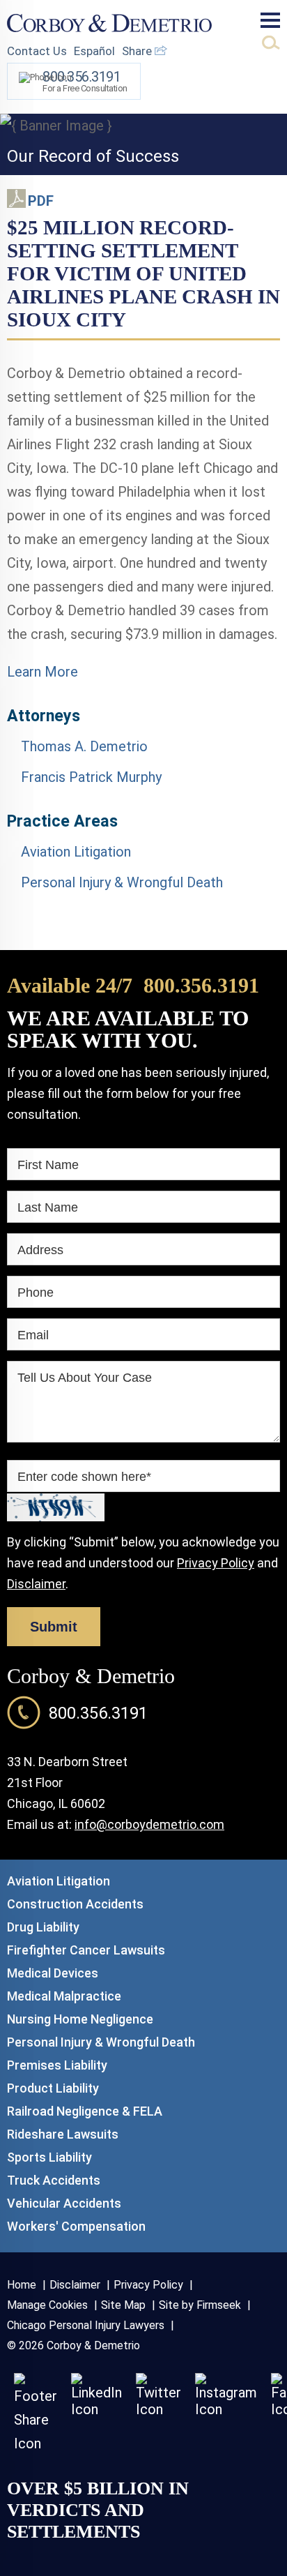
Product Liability (53, 2088)
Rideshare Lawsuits (63, 2134)
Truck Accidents (54, 2180)
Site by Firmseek (200, 2305)
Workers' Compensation (76, 2226)
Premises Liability (57, 2065)
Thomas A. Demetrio (84, 746)
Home (22, 2285)
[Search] (271, 43)
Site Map (123, 2305)
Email (33, 1335)
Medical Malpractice (64, 1996)
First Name (48, 1165)
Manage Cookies (47, 2305)
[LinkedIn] (96, 2409)
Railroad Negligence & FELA (85, 2111)
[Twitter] (158, 2409)
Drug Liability (43, 1927)
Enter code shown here (84, 1477)
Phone (36, 1293)
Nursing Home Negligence (80, 2019)
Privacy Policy (216, 1563)
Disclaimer (36, 1584)
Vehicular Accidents (64, 2203)
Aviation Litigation (76, 852)
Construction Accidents (75, 1904)
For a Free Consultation (85, 81)
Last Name (48, 1207)
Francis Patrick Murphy (91, 777)
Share (138, 51)
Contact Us (37, 51)
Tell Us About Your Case (85, 1378)
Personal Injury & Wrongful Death (122, 882)
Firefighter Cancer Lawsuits (86, 1950)
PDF (41, 201)
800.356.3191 (201, 985)
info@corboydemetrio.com (149, 1824)
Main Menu (270, 20)
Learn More (42, 672)
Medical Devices (53, 1973)
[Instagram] (226, 2409)
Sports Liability (49, 2157)
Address (40, 1250)
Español (94, 51)
